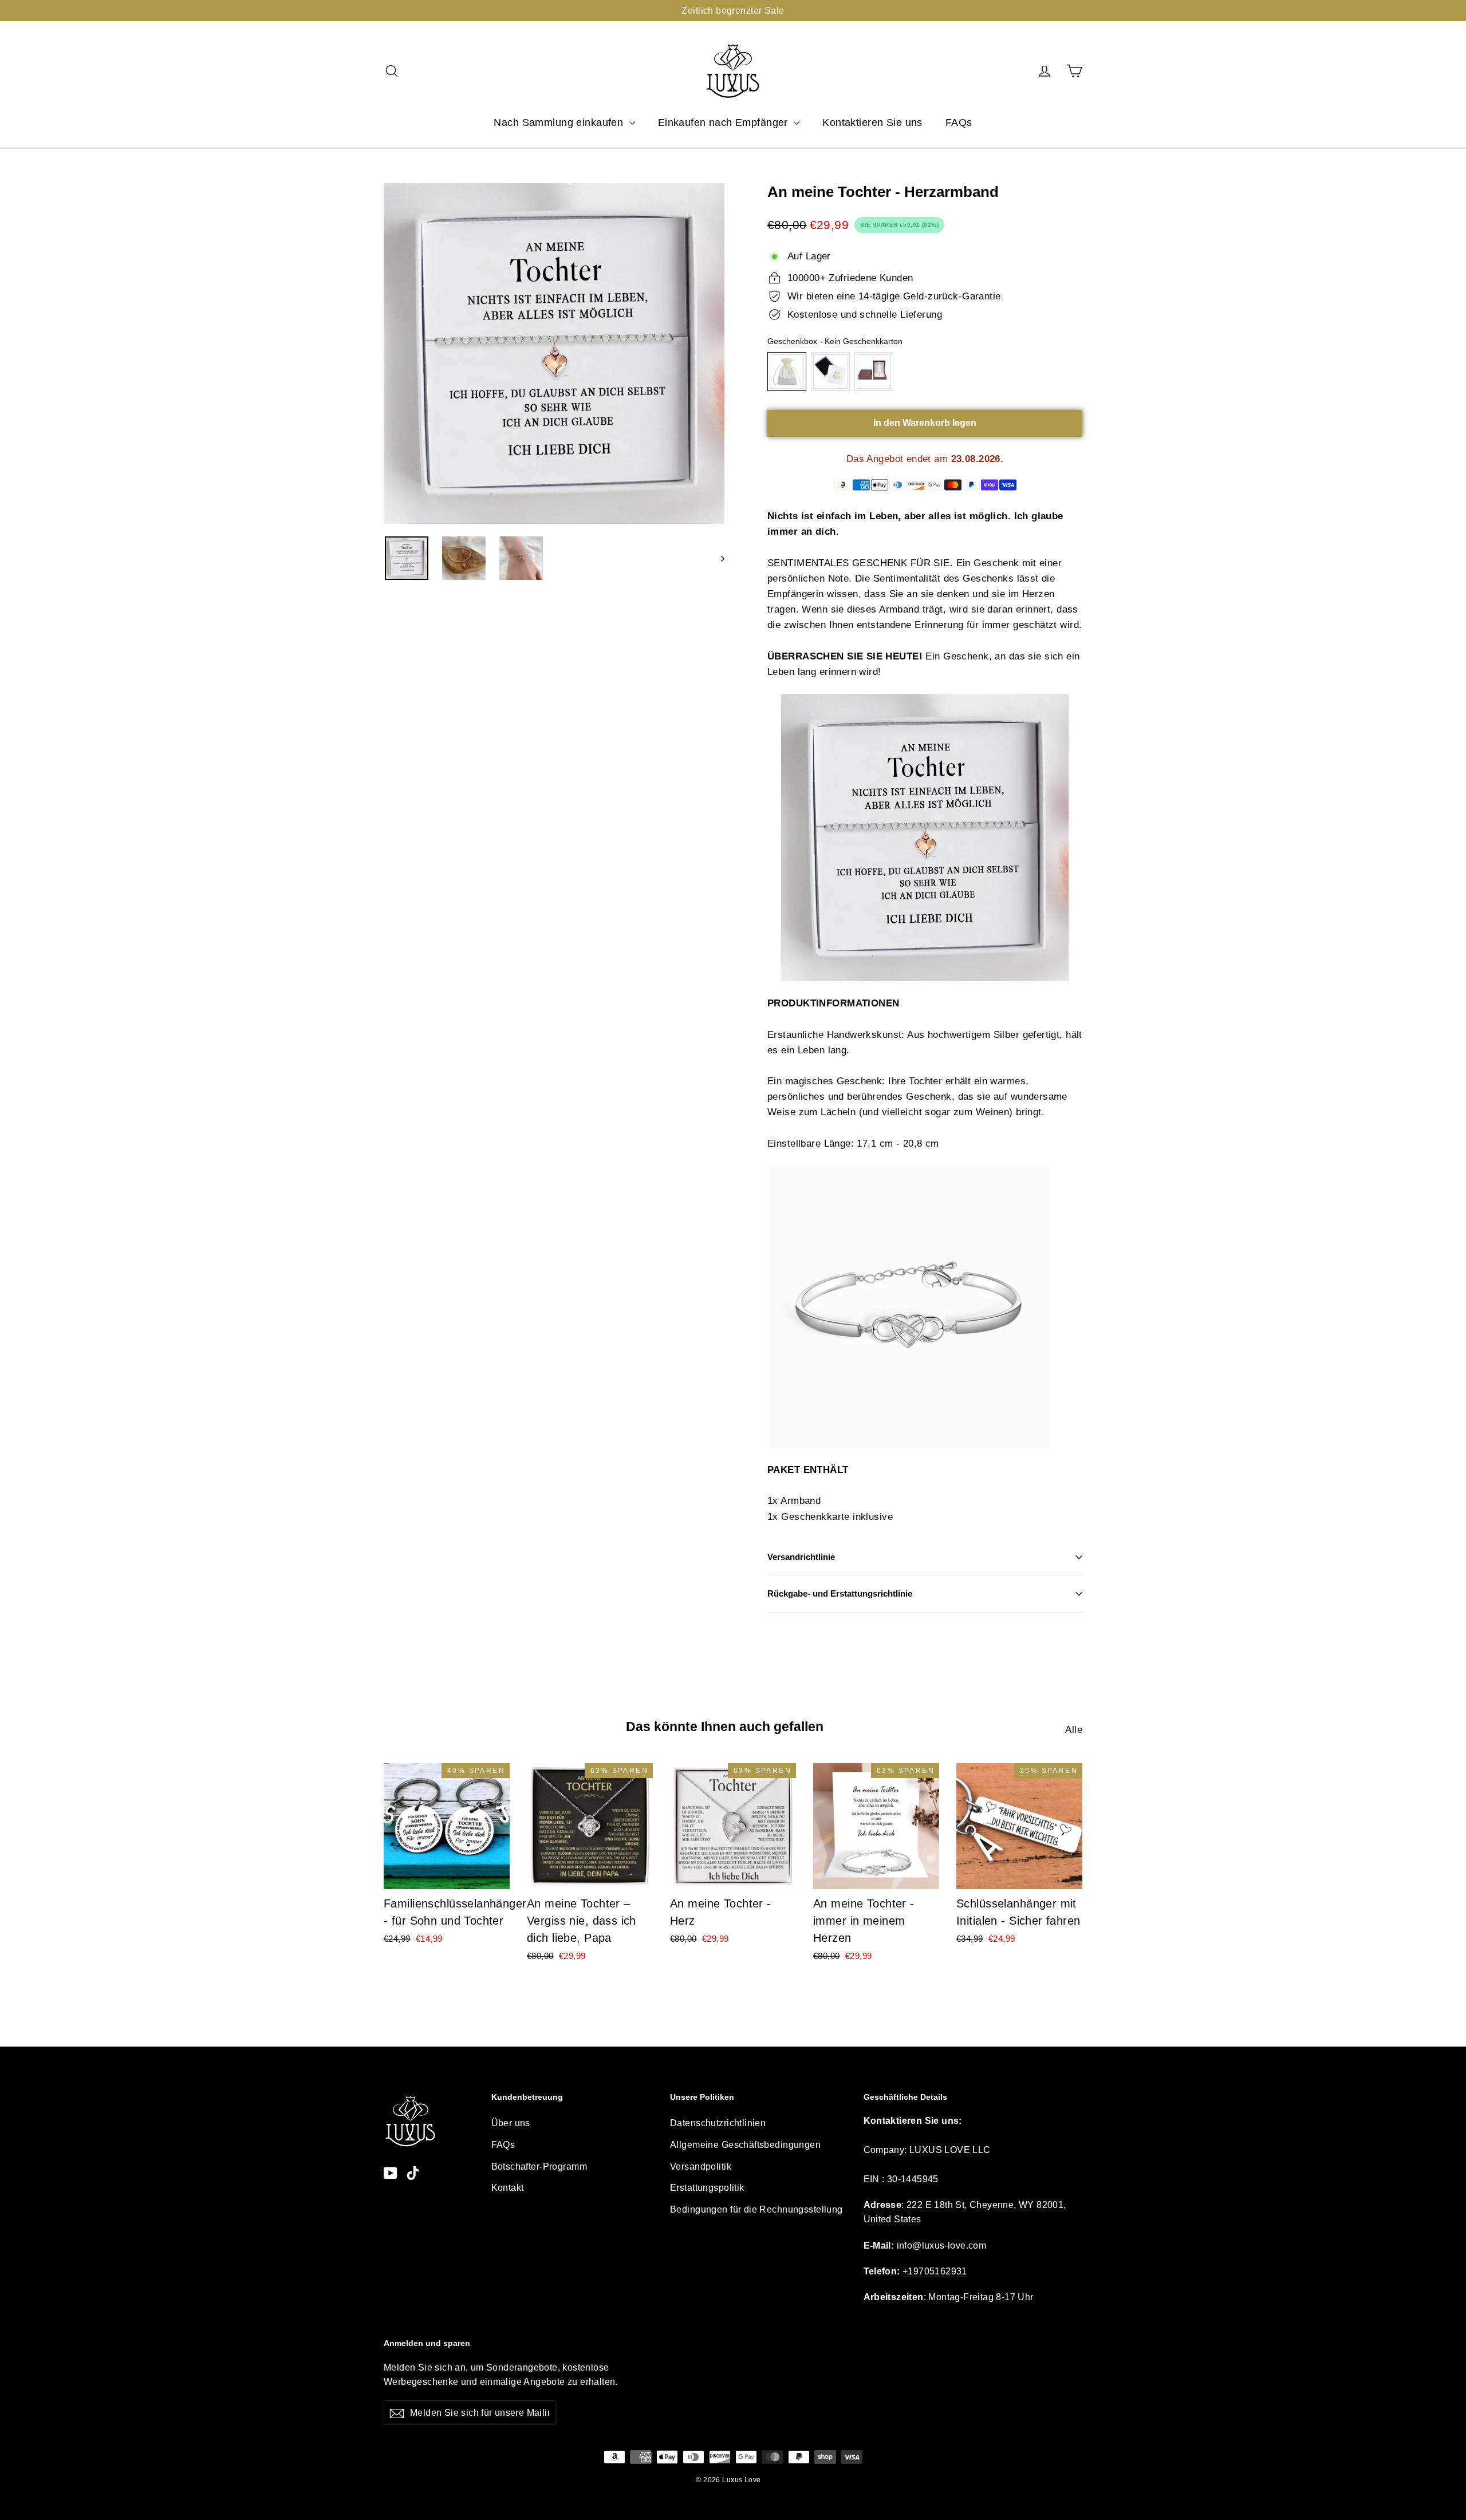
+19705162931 (935, 2271)
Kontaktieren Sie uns (872, 123)
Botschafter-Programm (539, 2167)
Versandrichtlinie (801, 1557)
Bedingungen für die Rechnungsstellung (756, 2209)
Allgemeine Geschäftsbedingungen (745, 2145)
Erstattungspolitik (707, 2188)
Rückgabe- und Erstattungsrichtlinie (840, 1593)
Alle (1074, 1730)
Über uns (511, 2123)
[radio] (787, 372)
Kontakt (508, 2188)
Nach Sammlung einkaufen (560, 123)
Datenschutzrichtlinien (718, 2123)
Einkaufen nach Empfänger (725, 123)
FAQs (959, 123)
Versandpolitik (701, 2167)
